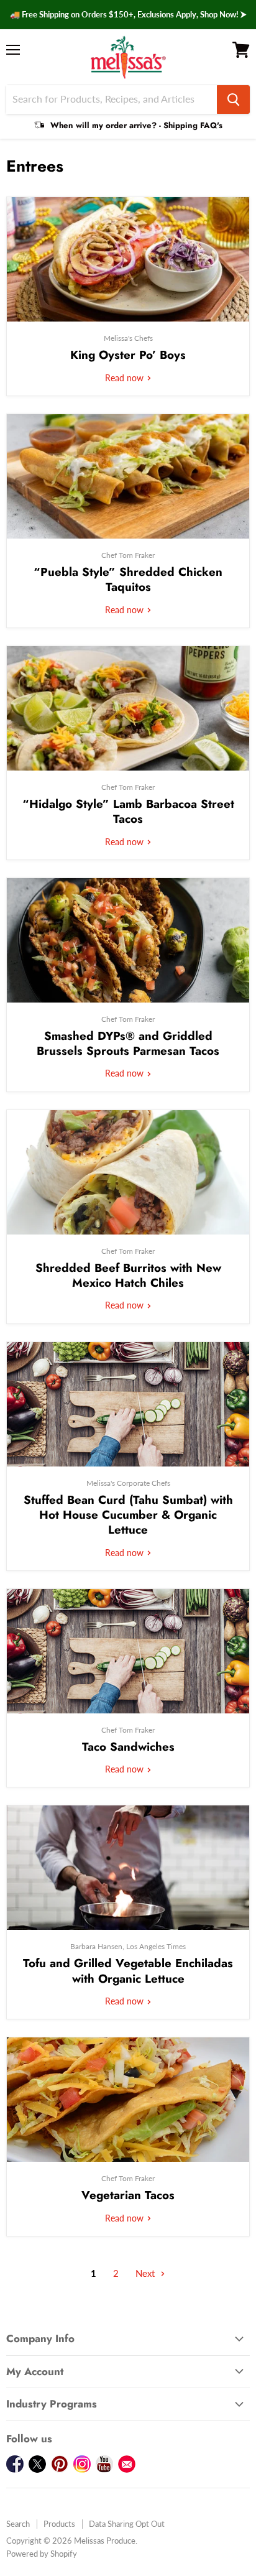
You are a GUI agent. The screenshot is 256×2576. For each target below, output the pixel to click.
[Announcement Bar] (128, 15)
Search (18, 2524)
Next (146, 2273)
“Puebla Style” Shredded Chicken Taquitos (128, 579)
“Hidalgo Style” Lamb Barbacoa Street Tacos (128, 811)
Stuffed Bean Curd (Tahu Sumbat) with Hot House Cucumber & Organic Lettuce (128, 1515)
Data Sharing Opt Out (127, 2524)
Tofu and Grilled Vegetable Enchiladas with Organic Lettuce (128, 1971)
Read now (126, 378)
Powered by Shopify (42, 2554)
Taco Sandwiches (128, 1747)
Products (59, 2524)
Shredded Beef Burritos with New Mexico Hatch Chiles (128, 1275)
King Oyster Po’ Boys (128, 355)
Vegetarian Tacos (128, 2195)
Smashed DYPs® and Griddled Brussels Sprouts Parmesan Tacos (128, 1043)
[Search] (233, 100)
